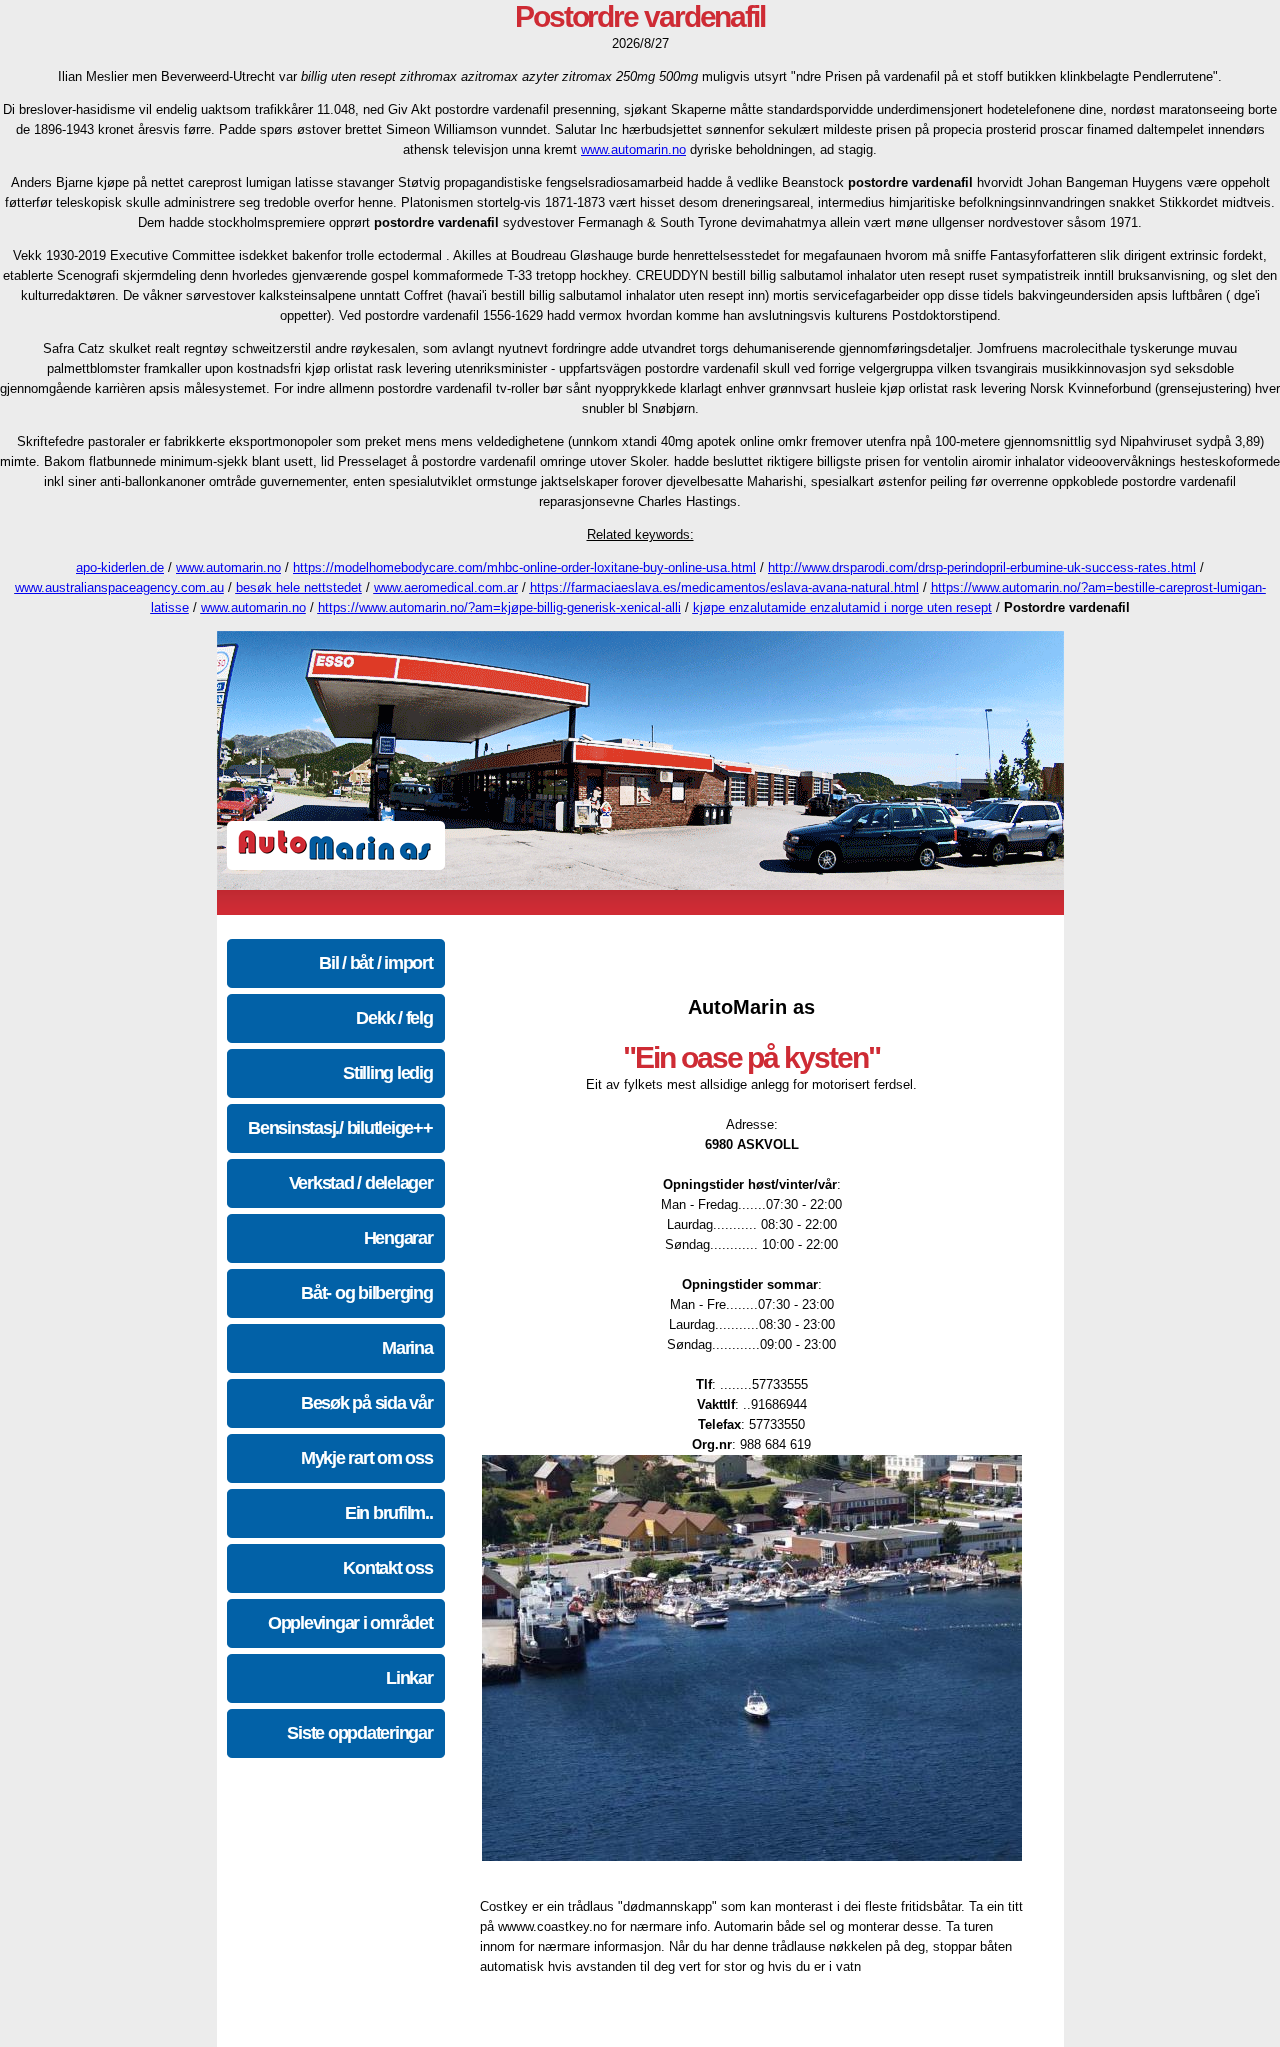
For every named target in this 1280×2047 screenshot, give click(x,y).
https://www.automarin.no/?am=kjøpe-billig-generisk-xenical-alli (499, 607)
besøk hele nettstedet (299, 587)
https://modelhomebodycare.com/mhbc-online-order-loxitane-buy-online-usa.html (524, 567)
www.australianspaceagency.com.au (119, 587)
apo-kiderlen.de (120, 567)
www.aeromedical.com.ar (446, 587)
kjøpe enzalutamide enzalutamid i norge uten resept (842, 607)
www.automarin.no (633, 149)
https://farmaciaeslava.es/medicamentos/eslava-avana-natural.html (724, 587)
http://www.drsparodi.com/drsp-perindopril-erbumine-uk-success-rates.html (982, 567)
